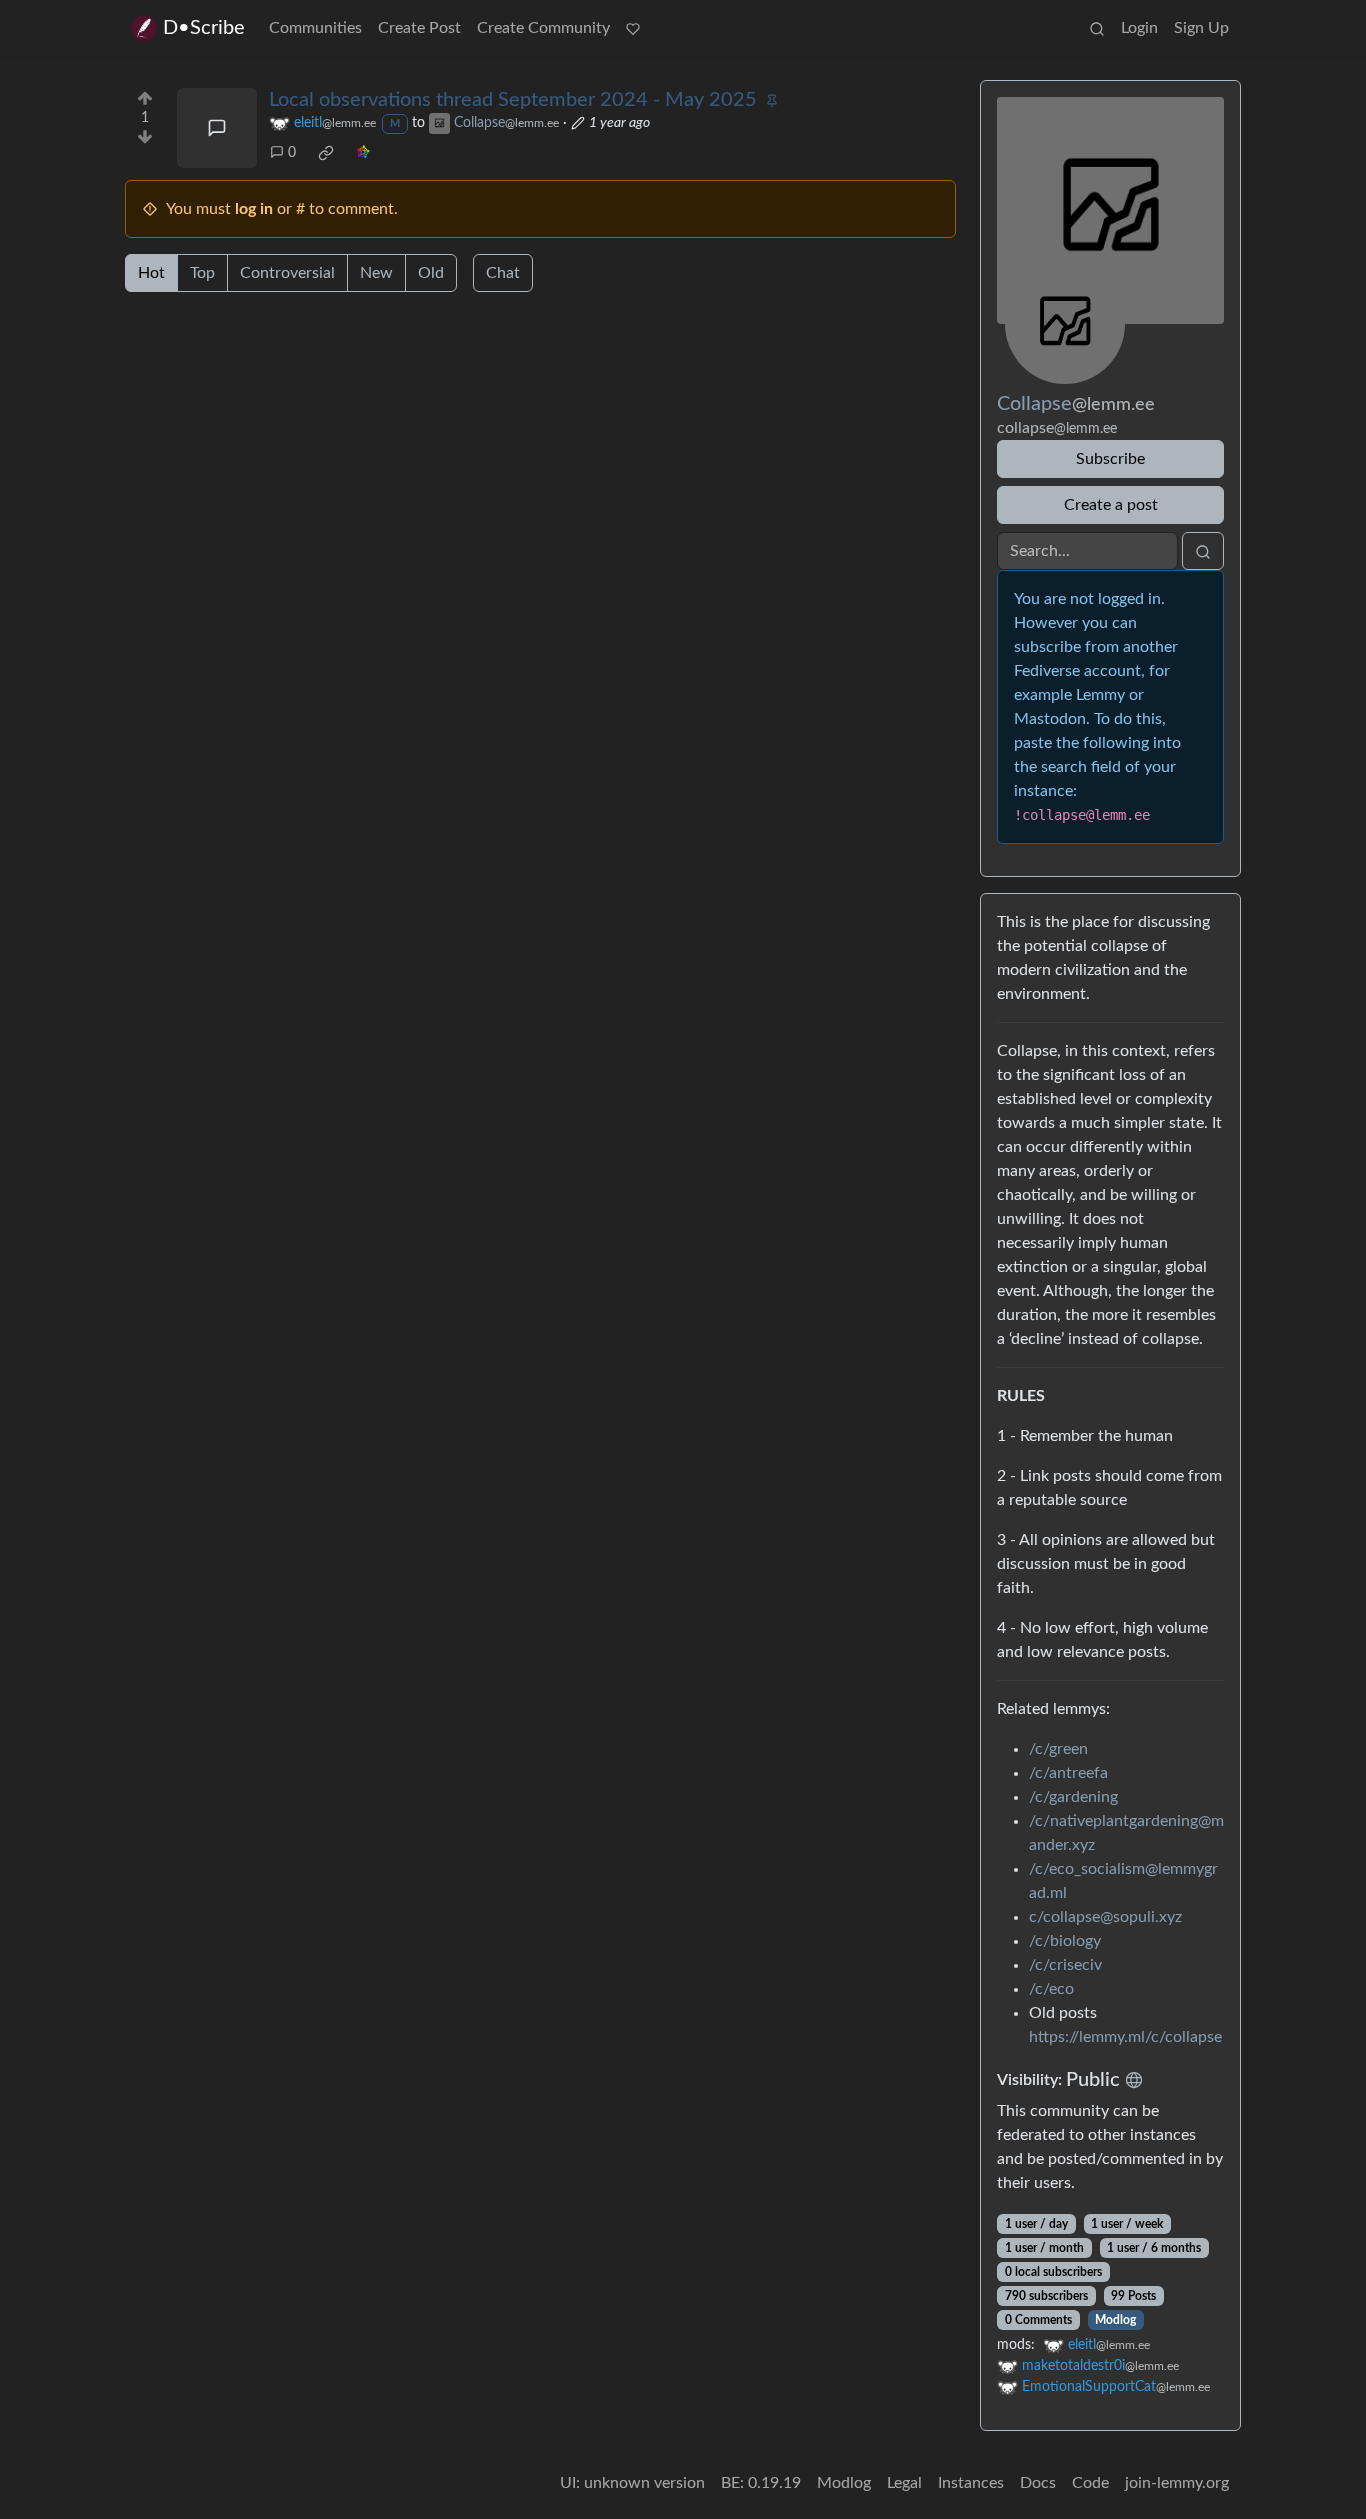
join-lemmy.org (1177, 2483)
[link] (326, 153)
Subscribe (1110, 459)
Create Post (419, 28)
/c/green (1058, 1749)
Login (1139, 28)
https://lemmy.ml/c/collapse (1125, 2037)
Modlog (1115, 2320)
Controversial (287, 273)
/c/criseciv (1065, 1965)
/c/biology (1065, 1941)
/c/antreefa (1068, 1773)
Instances (971, 2483)
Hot (151, 273)
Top (202, 273)
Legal (904, 2483)
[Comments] (217, 128)
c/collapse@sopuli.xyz (1105, 1917)
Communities (315, 28)
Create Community (543, 28)
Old (431, 273)
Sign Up (1201, 28)
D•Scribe (204, 28)
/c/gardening (1073, 1797)
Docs (1038, 2483)
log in (254, 209)
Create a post (1111, 505)
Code (1090, 2483)
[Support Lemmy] (633, 28)
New (376, 273)
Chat (503, 273)
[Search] (1097, 28)
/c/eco (1051, 1989)
